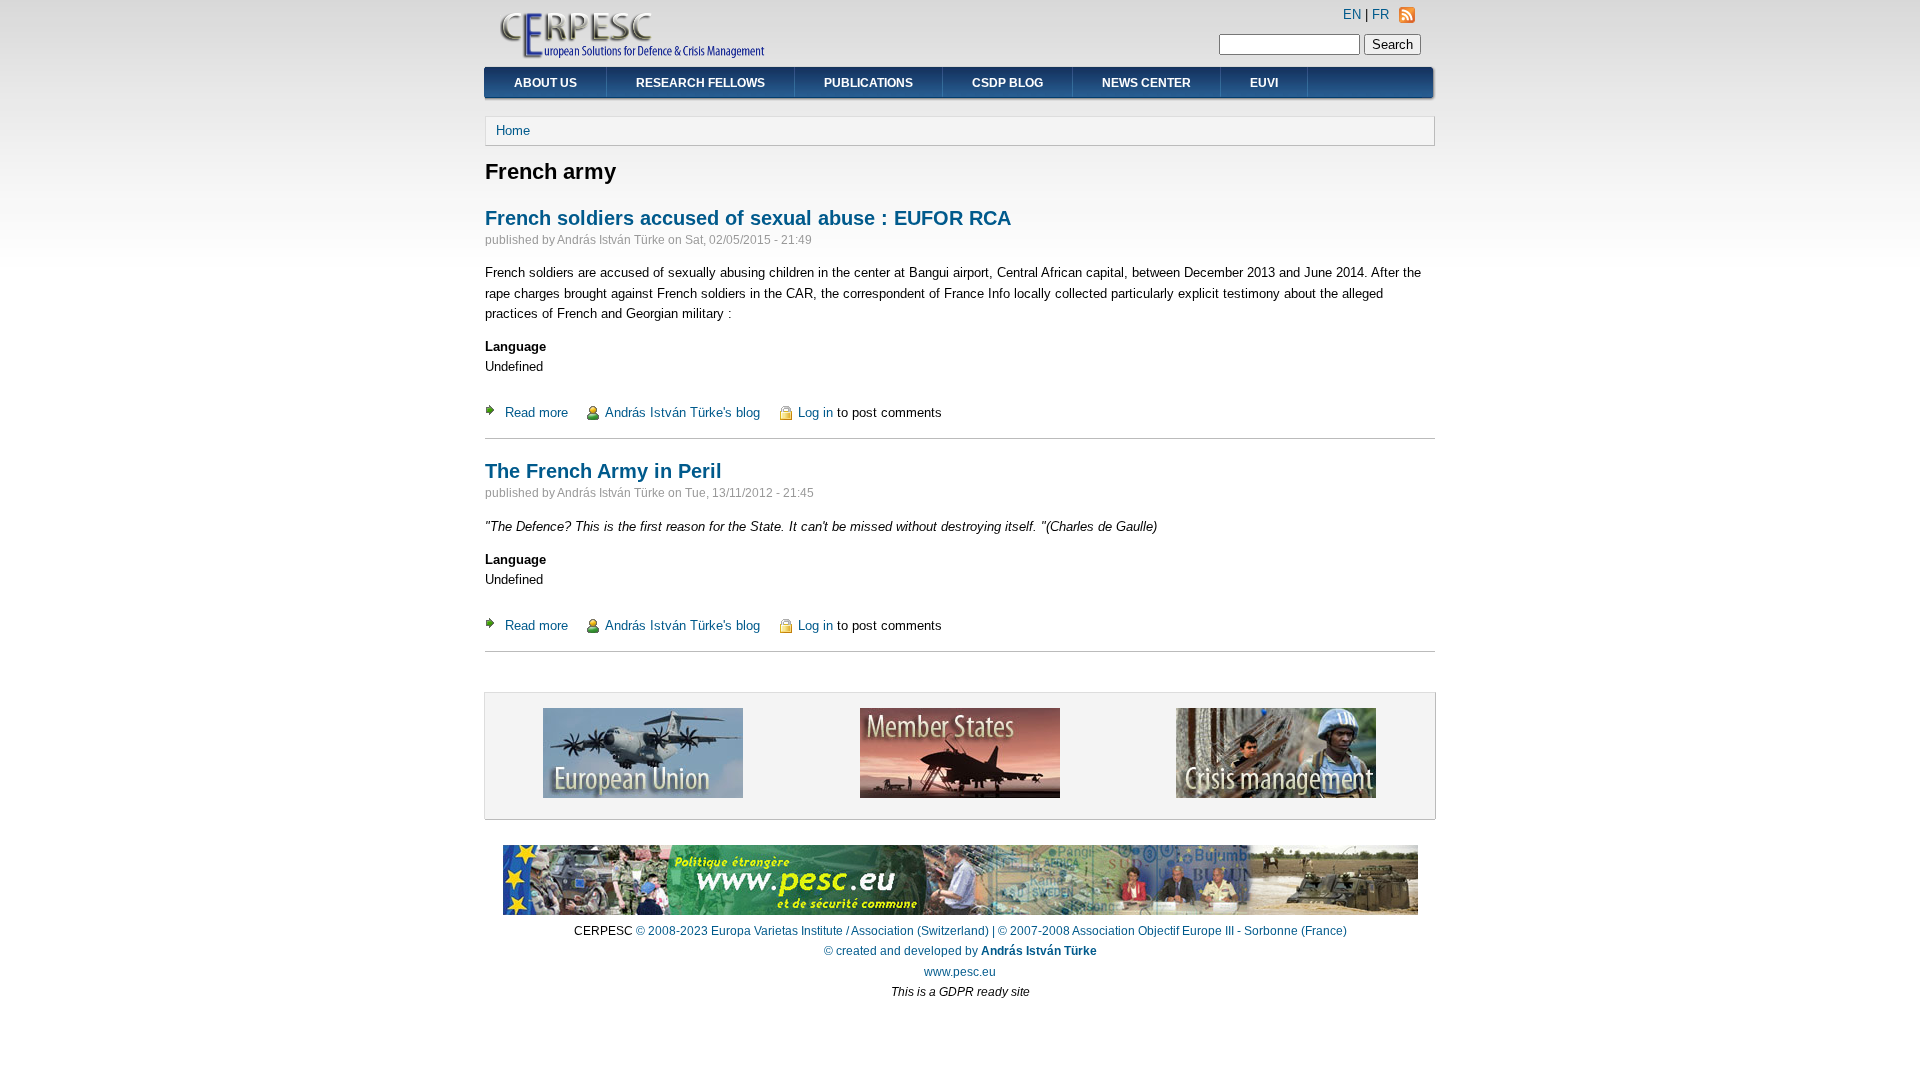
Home (513, 130)
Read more (536, 412)
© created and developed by (960, 951)
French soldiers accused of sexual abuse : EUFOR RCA (748, 218)
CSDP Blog (1007, 83)
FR (1380, 14)
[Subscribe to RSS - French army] (1407, 18)
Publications (868, 83)
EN (1352, 14)
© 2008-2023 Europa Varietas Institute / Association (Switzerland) (812, 931)
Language (515, 346)
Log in (815, 412)
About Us (545, 83)
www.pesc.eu (960, 972)
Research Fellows (700, 83)
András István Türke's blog (682, 412)
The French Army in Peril (603, 471)
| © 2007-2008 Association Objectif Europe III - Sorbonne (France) (1169, 931)
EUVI (1264, 83)
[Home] (634, 55)
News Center (1146, 83)
